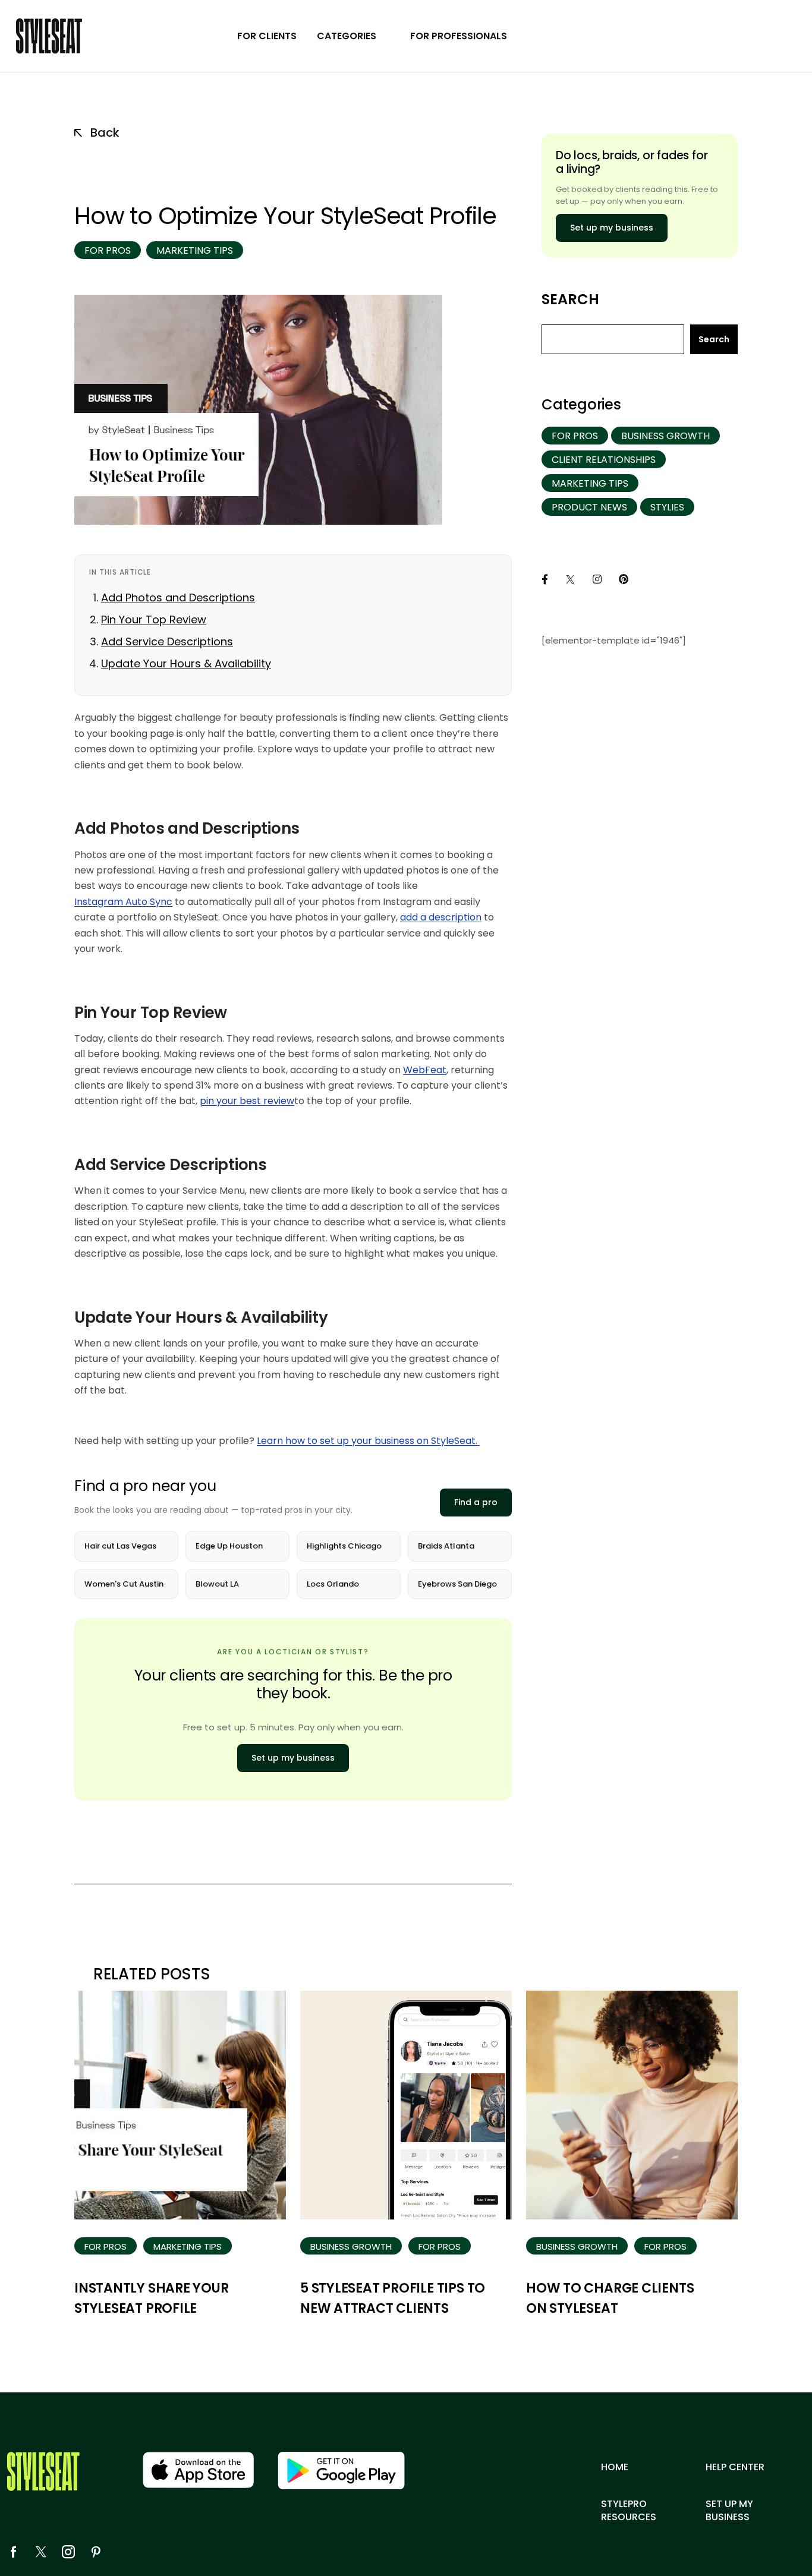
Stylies (667, 507)
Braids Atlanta (446, 1546)
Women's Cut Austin (124, 1584)
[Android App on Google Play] (341, 2471)
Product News (589, 507)
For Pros (108, 250)
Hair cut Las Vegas (120, 1546)
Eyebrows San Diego (457, 1584)
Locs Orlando (333, 1584)
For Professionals (459, 36)
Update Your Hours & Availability (186, 663)
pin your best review (247, 1101)
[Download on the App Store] (198, 2470)
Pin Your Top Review (154, 619)
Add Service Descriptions (167, 641)
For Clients (267, 36)
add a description (441, 917)
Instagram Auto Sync (123, 902)
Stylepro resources (629, 2511)
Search (570, 299)
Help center (735, 2467)
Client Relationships (604, 460)
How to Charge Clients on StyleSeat (610, 2298)
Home (615, 2467)
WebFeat (425, 1070)
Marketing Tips (195, 250)
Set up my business (293, 1758)
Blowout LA (217, 1584)
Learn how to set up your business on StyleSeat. (368, 1441)
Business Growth (665, 436)
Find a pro (476, 1502)
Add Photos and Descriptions (178, 598)
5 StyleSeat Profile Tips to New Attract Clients (393, 2298)
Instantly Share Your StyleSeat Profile (152, 2298)
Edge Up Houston (229, 1546)
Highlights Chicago (344, 1546)
